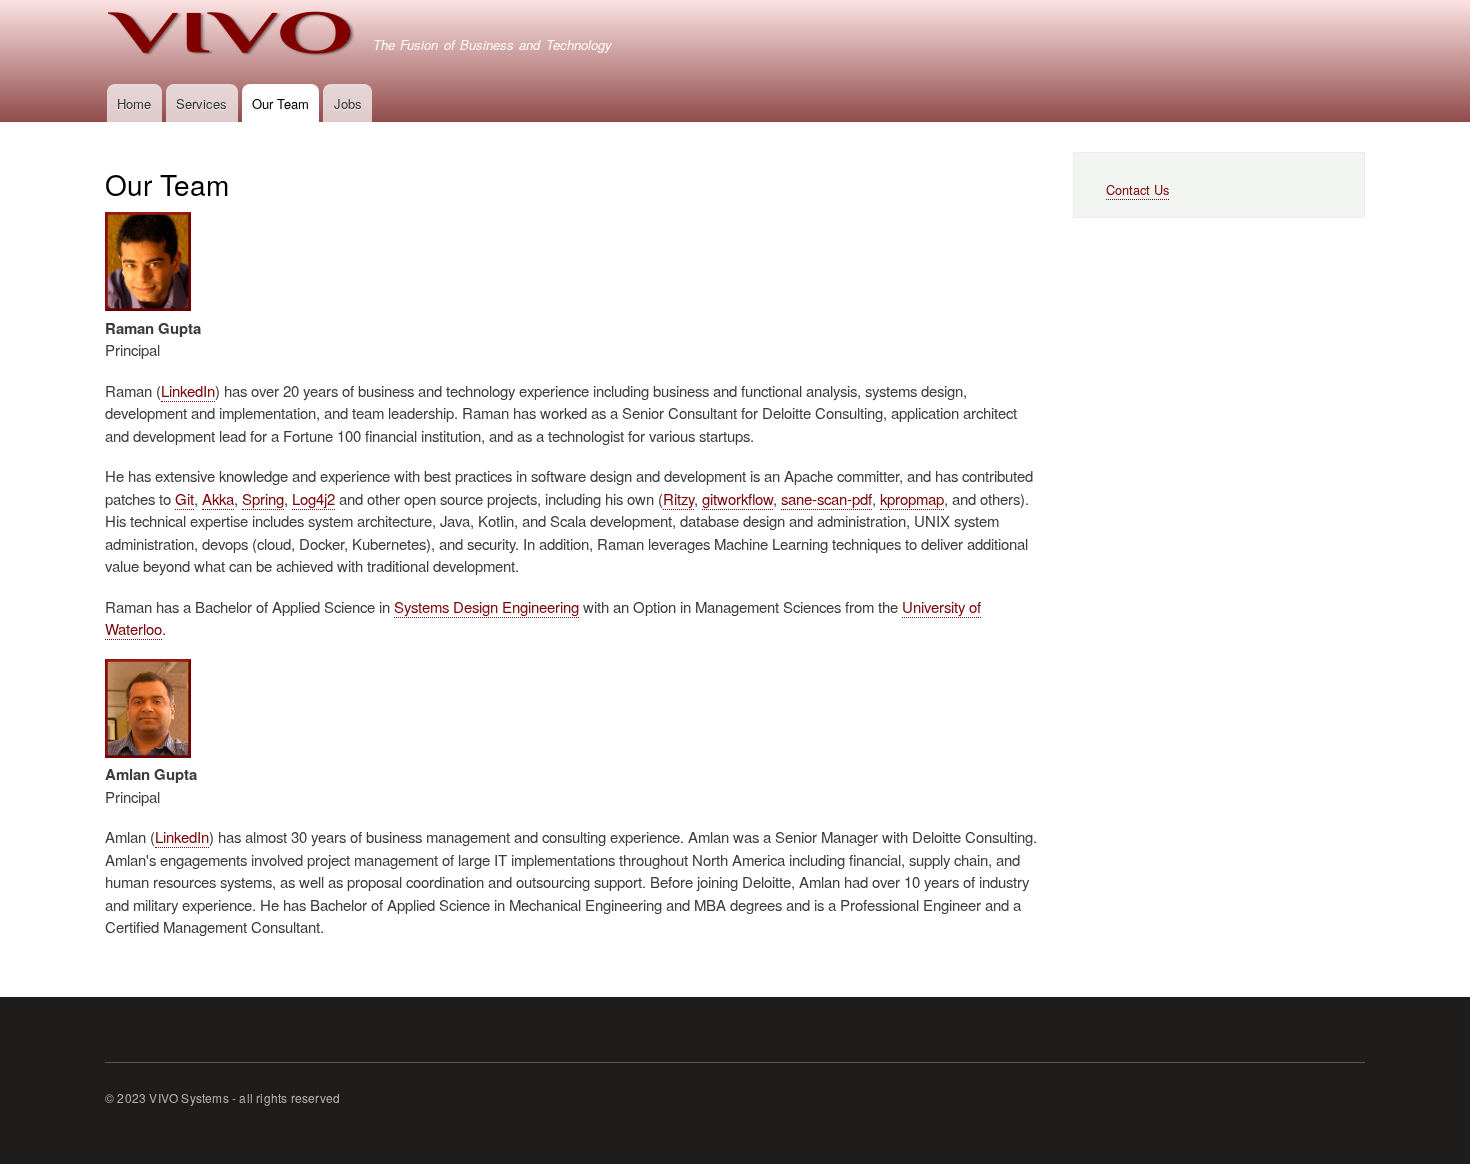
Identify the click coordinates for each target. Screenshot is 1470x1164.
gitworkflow (737, 498)
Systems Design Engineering (486, 606)
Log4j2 (313, 498)
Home (134, 103)
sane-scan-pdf (826, 498)
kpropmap (912, 498)
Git (184, 498)
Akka (218, 498)
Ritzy (678, 498)
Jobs (348, 103)
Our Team (280, 103)
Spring (263, 498)
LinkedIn (188, 390)
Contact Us (1137, 189)
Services (201, 103)
